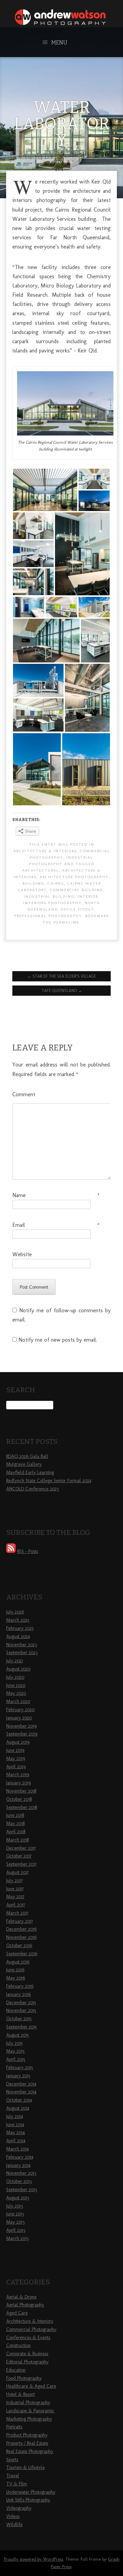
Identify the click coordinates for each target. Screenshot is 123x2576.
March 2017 (17, 1913)
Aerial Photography (25, 2305)
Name (56, 1195)
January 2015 (18, 2076)
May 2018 (15, 1823)
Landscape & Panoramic (30, 2411)
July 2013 (15, 2206)
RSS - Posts (28, 1551)
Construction (18, 2345)
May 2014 (16, 2132)
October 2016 (19, 1946)
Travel (13, 2476)
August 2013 (18, 2198)
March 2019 (18, 1775)
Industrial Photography (28, 2403)
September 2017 (21, 1864)
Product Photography (27, 2435)
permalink (66, 922)
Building (33, 883)
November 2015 (21, 2010)
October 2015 (19, 2019)
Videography (19, 2508)
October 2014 (19, 2100)
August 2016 (18, 1962)
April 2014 (16, 2141)
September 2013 (22, 2190)
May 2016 (16, 1978)
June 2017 (15, 1889)
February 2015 (20, 2068)
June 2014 (15, 2125)
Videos (13, 2516)
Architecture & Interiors (45, 851)
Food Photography (24, 2378)
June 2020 (16, 1685)
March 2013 (17, 2238)
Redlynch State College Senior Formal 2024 (49, 1481)
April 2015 (16, 2059)
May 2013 (15, 2222)
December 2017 (21, 1848)
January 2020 (19, 1718)
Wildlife (14, 2525)
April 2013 (16, 2230)
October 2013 (19, 2181)
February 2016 (20, 1986)
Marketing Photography (29, 2419)
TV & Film (17, 2484)
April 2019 (16, 1767)
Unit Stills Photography (28, 2500)
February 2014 (20, 2157)
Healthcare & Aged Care (31, 2386)
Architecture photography (74, 877)
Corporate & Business (27, 2354)
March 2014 (18, 2149)
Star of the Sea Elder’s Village (62, 976)
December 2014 (21, 2084)
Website (22, 1254)
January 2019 (18, 1783)
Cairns (56, 883)
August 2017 (17, 1872)
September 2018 (22, 1807)
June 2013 (15, 2214)
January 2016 (18, 1994)
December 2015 (21, 2003)
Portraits (14, 2427)
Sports (12, 2460)
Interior (88, 896)
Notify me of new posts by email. (58, 1340)
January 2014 (18, 2165)
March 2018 (17, 1840)
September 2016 (22, 1954)
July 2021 (15, 1661)
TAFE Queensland (62, 991)
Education (16, 2370)
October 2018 (19, 1799)
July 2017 (14, 1881)
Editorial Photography (27, 2362)
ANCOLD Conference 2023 (32, 1489)
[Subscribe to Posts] (11, 1551)
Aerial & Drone (21, 2297)
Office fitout (78, 909)
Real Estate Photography (30, 2451)
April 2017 (16, 1905)
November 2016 (21, 1937)
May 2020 (16, 1693)
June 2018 (15, 1815)
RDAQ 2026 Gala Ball (27, 1456)
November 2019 (21, 1726)
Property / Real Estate (27, 2443)
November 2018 (21, 1791)
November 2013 (21, 2173)
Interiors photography (52, 903)
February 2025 (20, 1628)
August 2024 (18, 1636)
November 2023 (22, 1645)
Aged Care (17, 2313)
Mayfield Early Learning (30, 1472)
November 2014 (21, 2092)
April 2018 (16, 1832)
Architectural (41, 870)
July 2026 (15, 1612)
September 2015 (22, 2027)
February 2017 (19, 1921)
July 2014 (15, 2116)
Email (56, 1225)
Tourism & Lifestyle (25, 2467)
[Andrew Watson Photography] (61, 23)
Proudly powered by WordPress (33, 2559)
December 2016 (21, 1929)
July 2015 (15, 2043)
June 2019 (15, 1750)
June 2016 (15, 1970)
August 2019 (18, 1742)
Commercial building (77, 890)
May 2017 (15, 1897)
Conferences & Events (28, 2338)
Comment (24, 1094)
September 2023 (22, 1653)
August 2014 (18, 2108)
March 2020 (18, 1701)
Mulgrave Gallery (24, 1464)
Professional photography (48, 916)
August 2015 (18, 2035)
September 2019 (22, 1734)
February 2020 (20, 1710)
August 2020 (18, 1669)
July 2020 (15, 1677)
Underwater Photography (31, 2492)
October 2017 (19, 1856)
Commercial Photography (31, 2329)
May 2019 (16, 1759)
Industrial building (49, 896)
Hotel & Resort (20, 2394)
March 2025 (18, 1620)
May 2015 (15, 2051)
